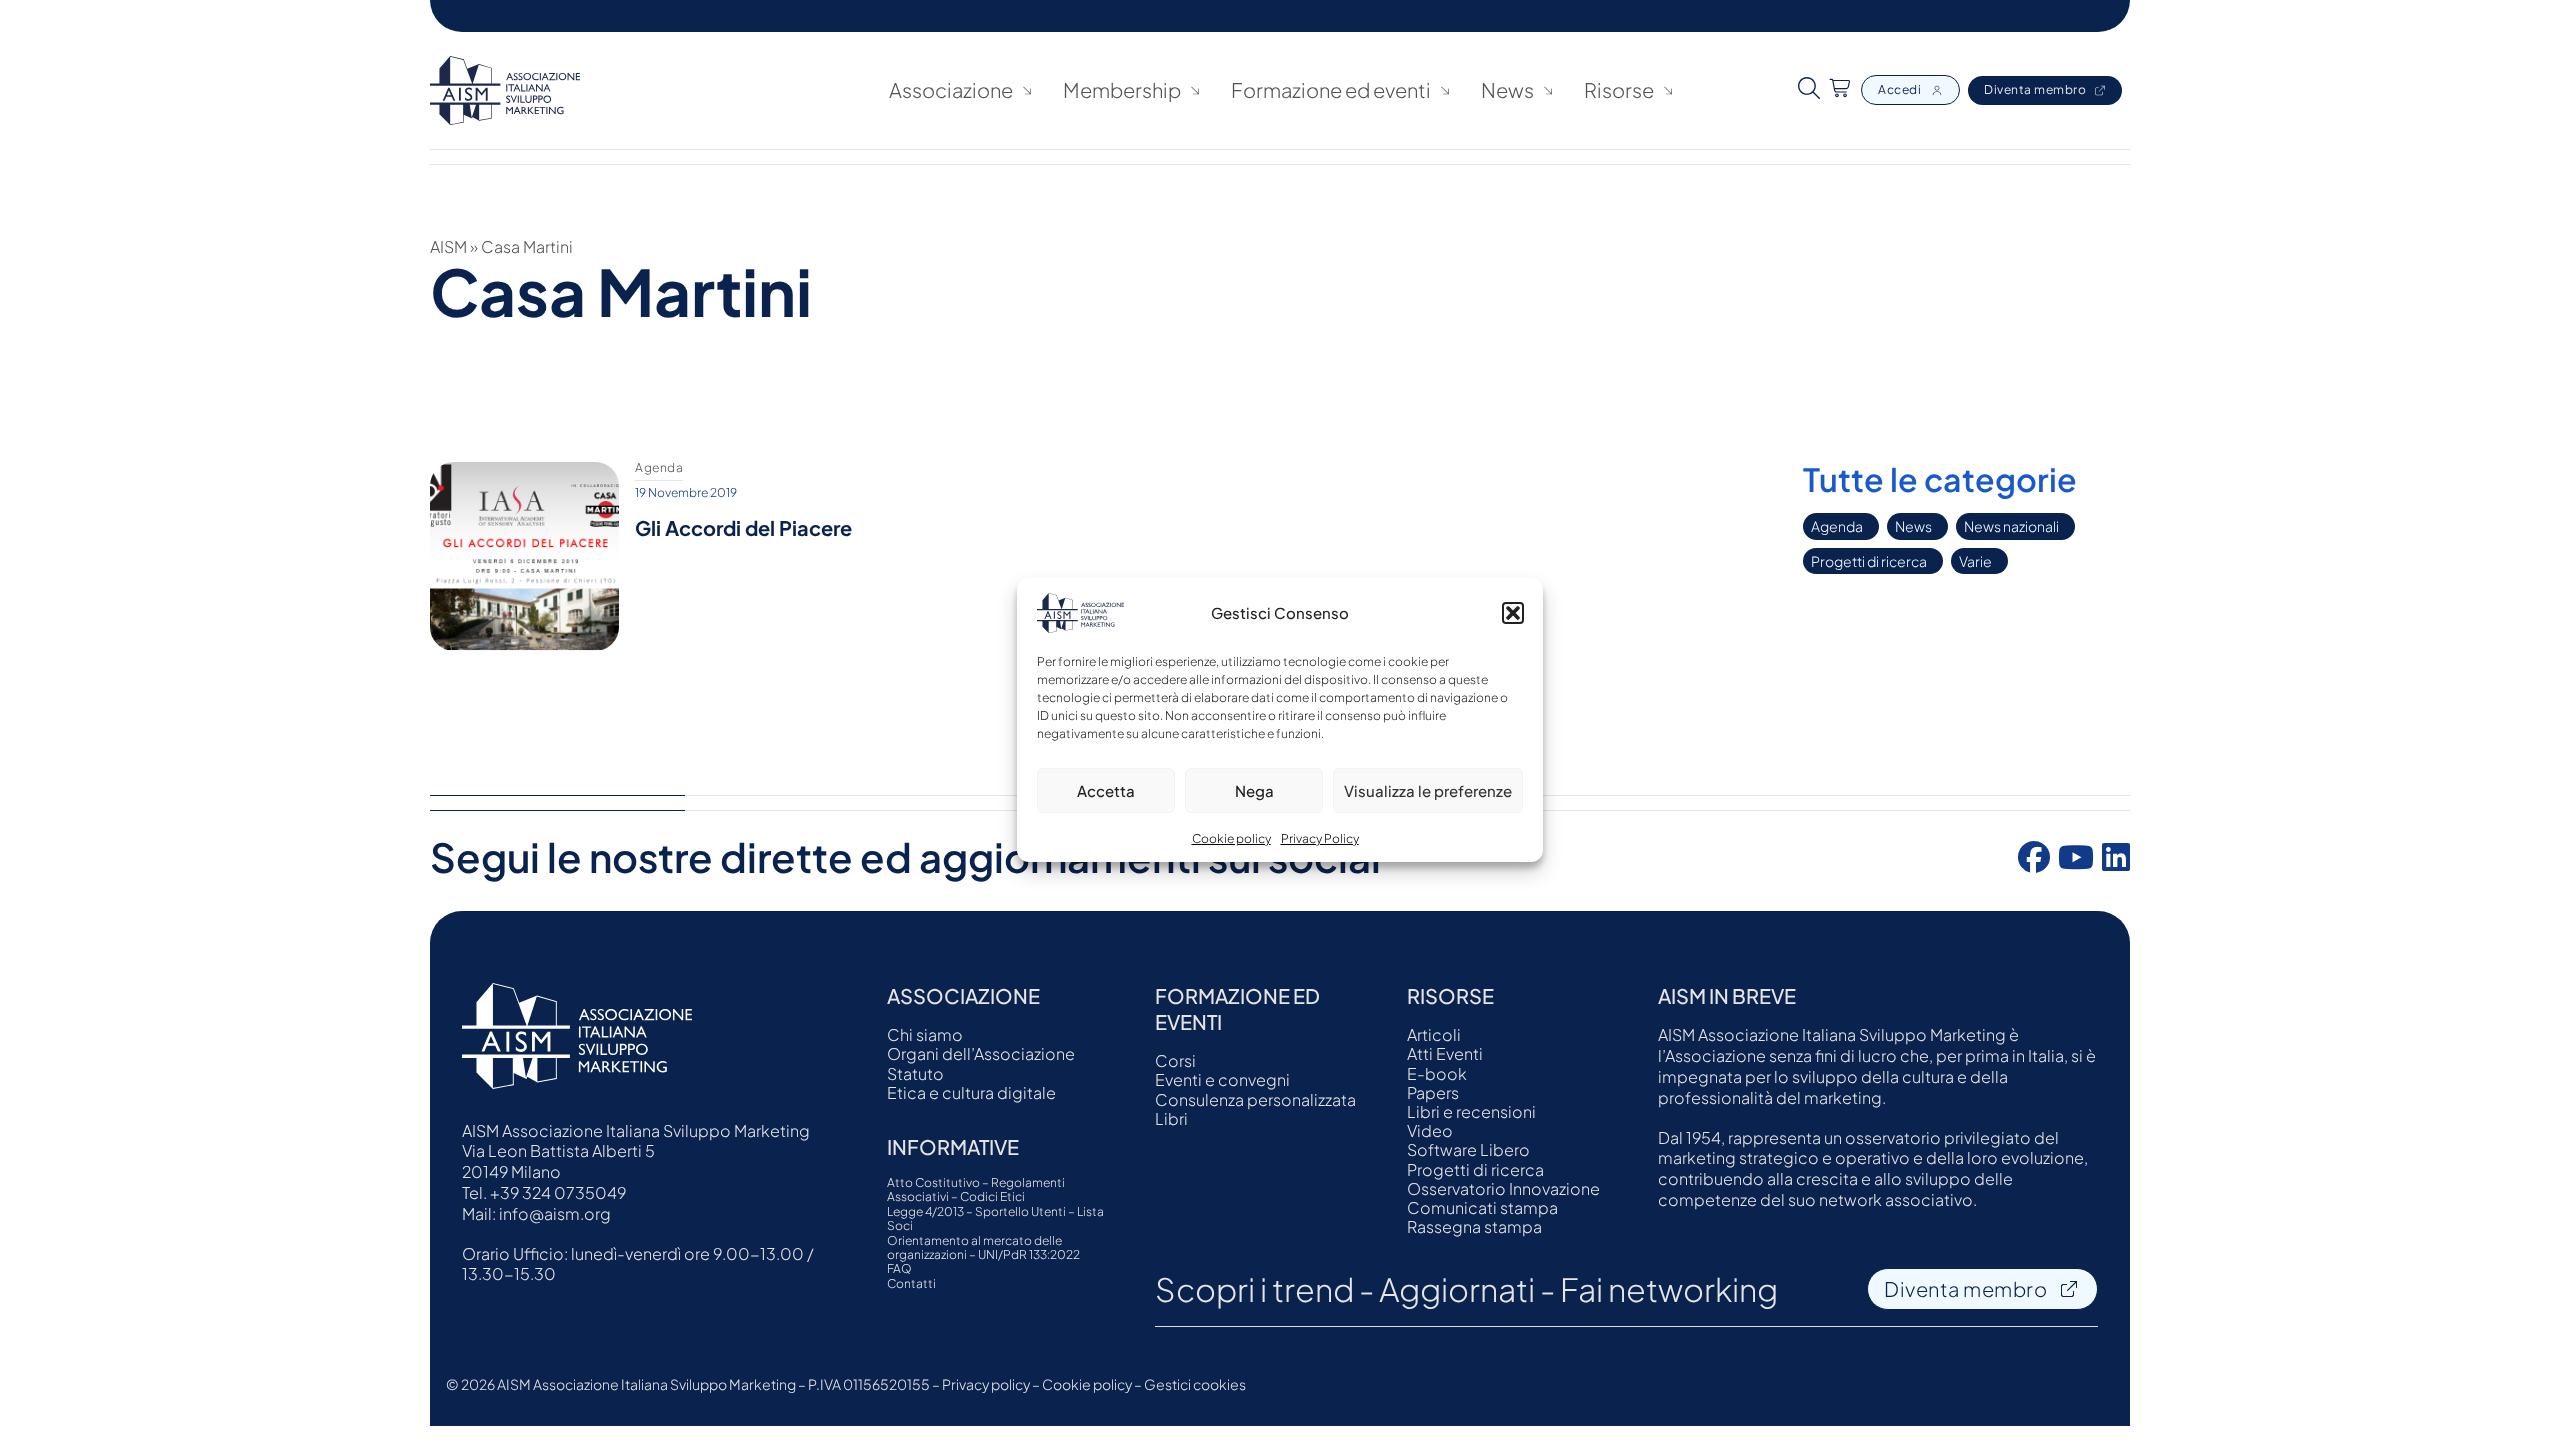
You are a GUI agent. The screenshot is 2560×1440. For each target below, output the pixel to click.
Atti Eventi (1445, 1053)
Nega (1254, 790)
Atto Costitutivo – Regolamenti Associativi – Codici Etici (976, 1190)
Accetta (1106, 790)
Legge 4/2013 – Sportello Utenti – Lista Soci (995, 1219)
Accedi (1899, 89)
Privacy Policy (1320, 838)
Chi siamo (925, 1034)
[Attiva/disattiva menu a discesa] (1027, 90)
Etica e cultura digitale (971, 1092)
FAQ (899, 1269)
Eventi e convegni (1222, 1079)
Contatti (911, 1284)
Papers (1433, 1092)
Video (1430, 1130)
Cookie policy (1231, 838)
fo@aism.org (561, 1213)
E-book (1437, 1073)
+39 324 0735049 (558, 1192)
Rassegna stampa (1474, 1226)
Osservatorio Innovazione (1503, 1188)
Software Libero (1468, 1149)
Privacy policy (986, 1384)
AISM (448, 246)
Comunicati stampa (1482, 1207)
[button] (1513, 613)
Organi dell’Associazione (981, 1053)
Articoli (1434, 1034)
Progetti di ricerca (1869, 561)
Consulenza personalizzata (1255, 1099)
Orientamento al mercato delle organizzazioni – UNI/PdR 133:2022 (983, 1248)
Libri (1171, 1118)
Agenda (1837, 526)
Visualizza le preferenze (1428, 790)
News (1507, 90)
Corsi (1175, 1060)
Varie (1975, 561)
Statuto (915, 1073)
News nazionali (2011, 526)
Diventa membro (2035, 89)
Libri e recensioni (1471, 1111)
